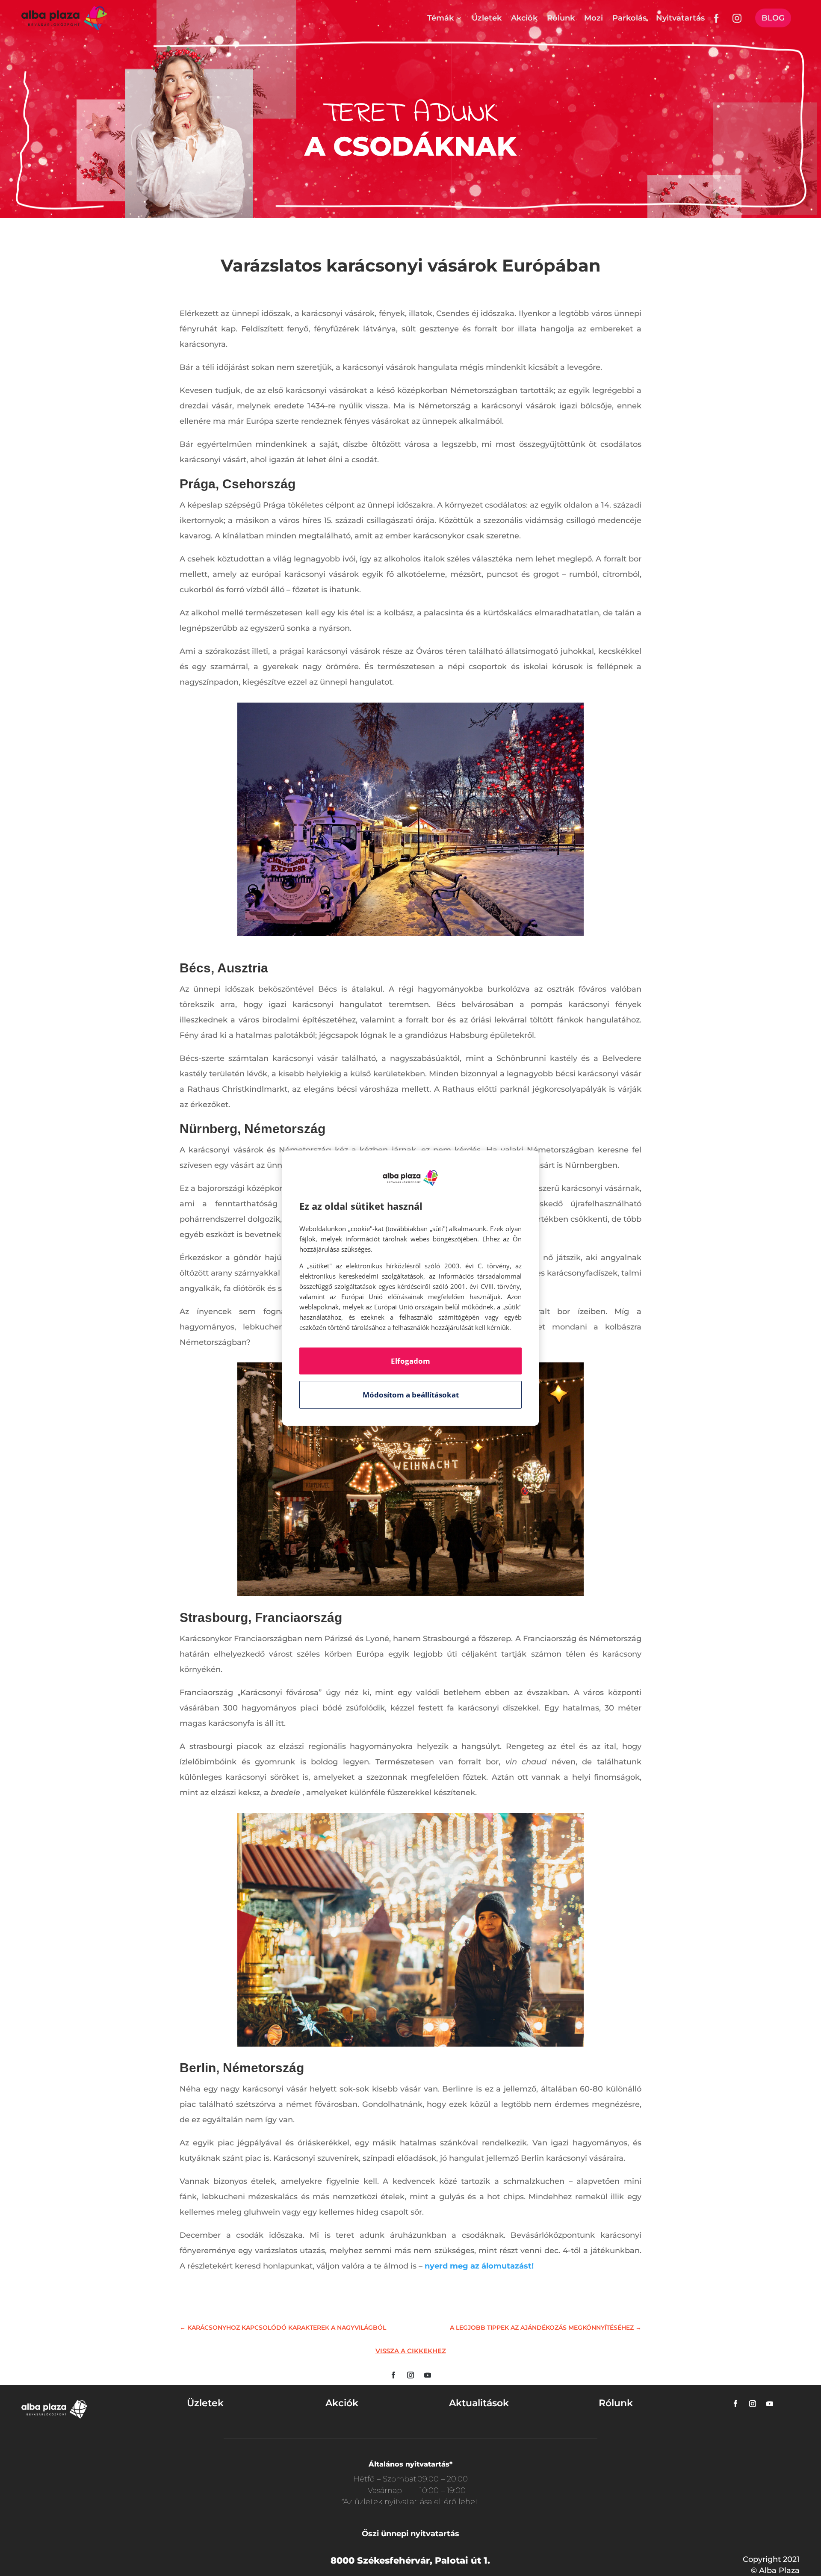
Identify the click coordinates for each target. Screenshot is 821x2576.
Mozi (594, 18)
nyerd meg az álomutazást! (479, 2266)
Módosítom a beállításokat (411, 1395)
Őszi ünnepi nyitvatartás (410, 2534)
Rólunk (561, 18)
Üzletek (487, 18)
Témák (440, 18)
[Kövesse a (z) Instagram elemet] (410, 2375)
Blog (773, 18)
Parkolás (629, 18)
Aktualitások (479, 2403)
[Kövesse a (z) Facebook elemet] (393, 2375)
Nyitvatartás (680, 18)
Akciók (524, 18)
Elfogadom (410, 1361)
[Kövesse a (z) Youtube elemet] (428, 2375)
